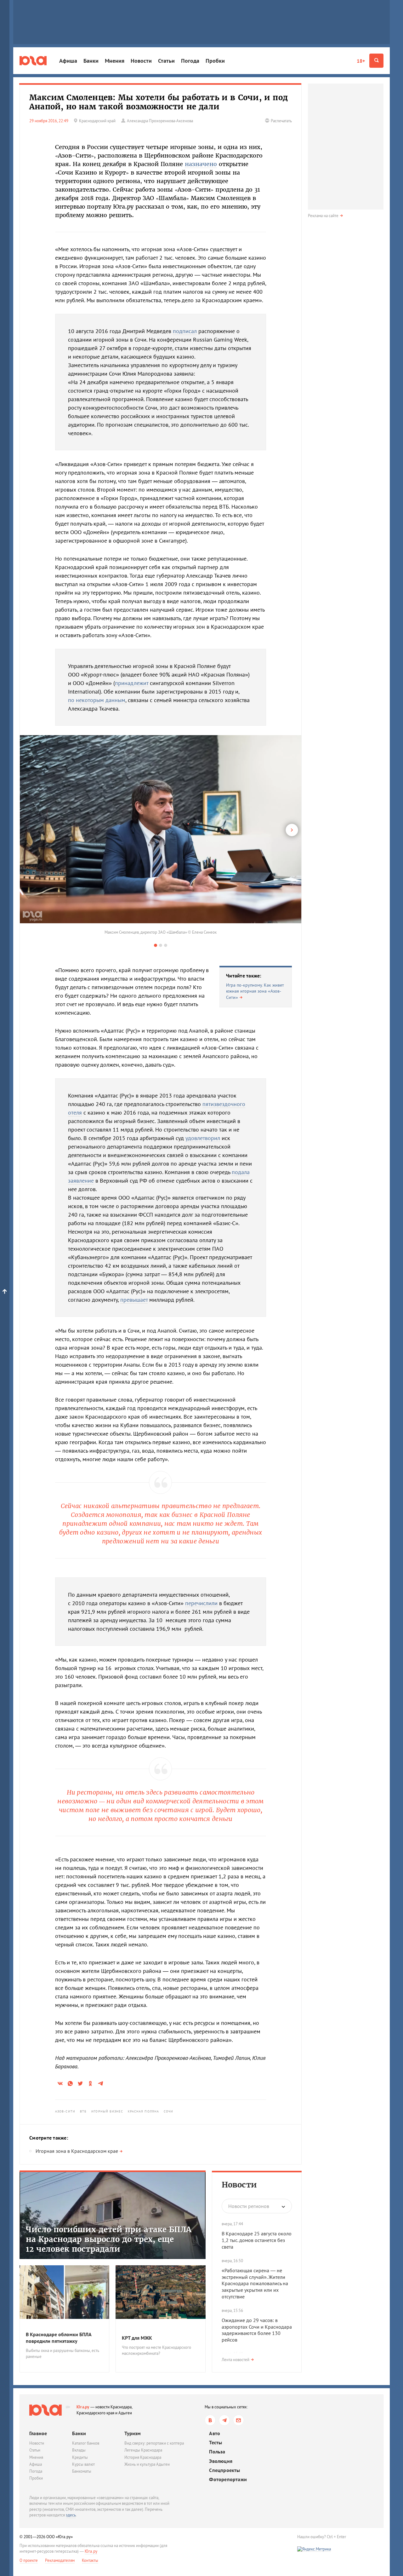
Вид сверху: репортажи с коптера (154, 2443)
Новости (141, 61)
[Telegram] (224, 2420)
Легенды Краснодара (143, 2450)
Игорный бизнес (107, 2111)
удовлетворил (203, 1138)
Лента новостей (236, 2360)
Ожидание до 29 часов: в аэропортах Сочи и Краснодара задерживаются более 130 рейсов (257, 2330)
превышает (134, 1300)
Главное (38, 2433)
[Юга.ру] (33, 61)
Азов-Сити (65, 2111)
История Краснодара (143, 2457)
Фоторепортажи (228, 2479)
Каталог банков (86, 2443)
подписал (185, 331)
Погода (190, 61)
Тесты (216, 2443)
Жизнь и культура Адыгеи (147, 2464)
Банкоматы (82, 2471)
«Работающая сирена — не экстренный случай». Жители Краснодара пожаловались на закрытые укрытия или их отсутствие (255, 2283)
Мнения (115, 61)
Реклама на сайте (323, 216)
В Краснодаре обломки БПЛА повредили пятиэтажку (59, 2338)
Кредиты (80, 2457)
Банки (91, 61)
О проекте (29, 2560)
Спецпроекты (224, 2470)
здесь (71, 2515)
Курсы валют (83, 2464)
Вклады (79, 2450)
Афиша (68, 61)
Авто (215, 2433)
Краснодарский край (97, 121)
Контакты (90, 2560)
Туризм (133, 2433)
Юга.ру (83, 2407)
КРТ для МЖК (137, 2338)
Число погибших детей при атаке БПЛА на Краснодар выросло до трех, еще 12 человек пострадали (109, 2239)
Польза (217, 2452)
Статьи (166, 61)
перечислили (201, 1603)
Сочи (168, 2111)
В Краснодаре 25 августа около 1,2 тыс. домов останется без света (257, 2240)
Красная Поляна (143, 2111)
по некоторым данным (97, 700)
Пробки (215, 61)
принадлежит (132, 683)
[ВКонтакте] (210, 2420)
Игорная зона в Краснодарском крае (77, 2151)
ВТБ (83, 2111)
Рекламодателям (60, 2560)
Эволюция (221, 2461)
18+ (361, 61)
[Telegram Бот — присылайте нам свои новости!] (238, 2420)
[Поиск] (376, 61)
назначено (201, 164)
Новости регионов (249, 2206)
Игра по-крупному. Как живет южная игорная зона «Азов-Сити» (255, 991)
